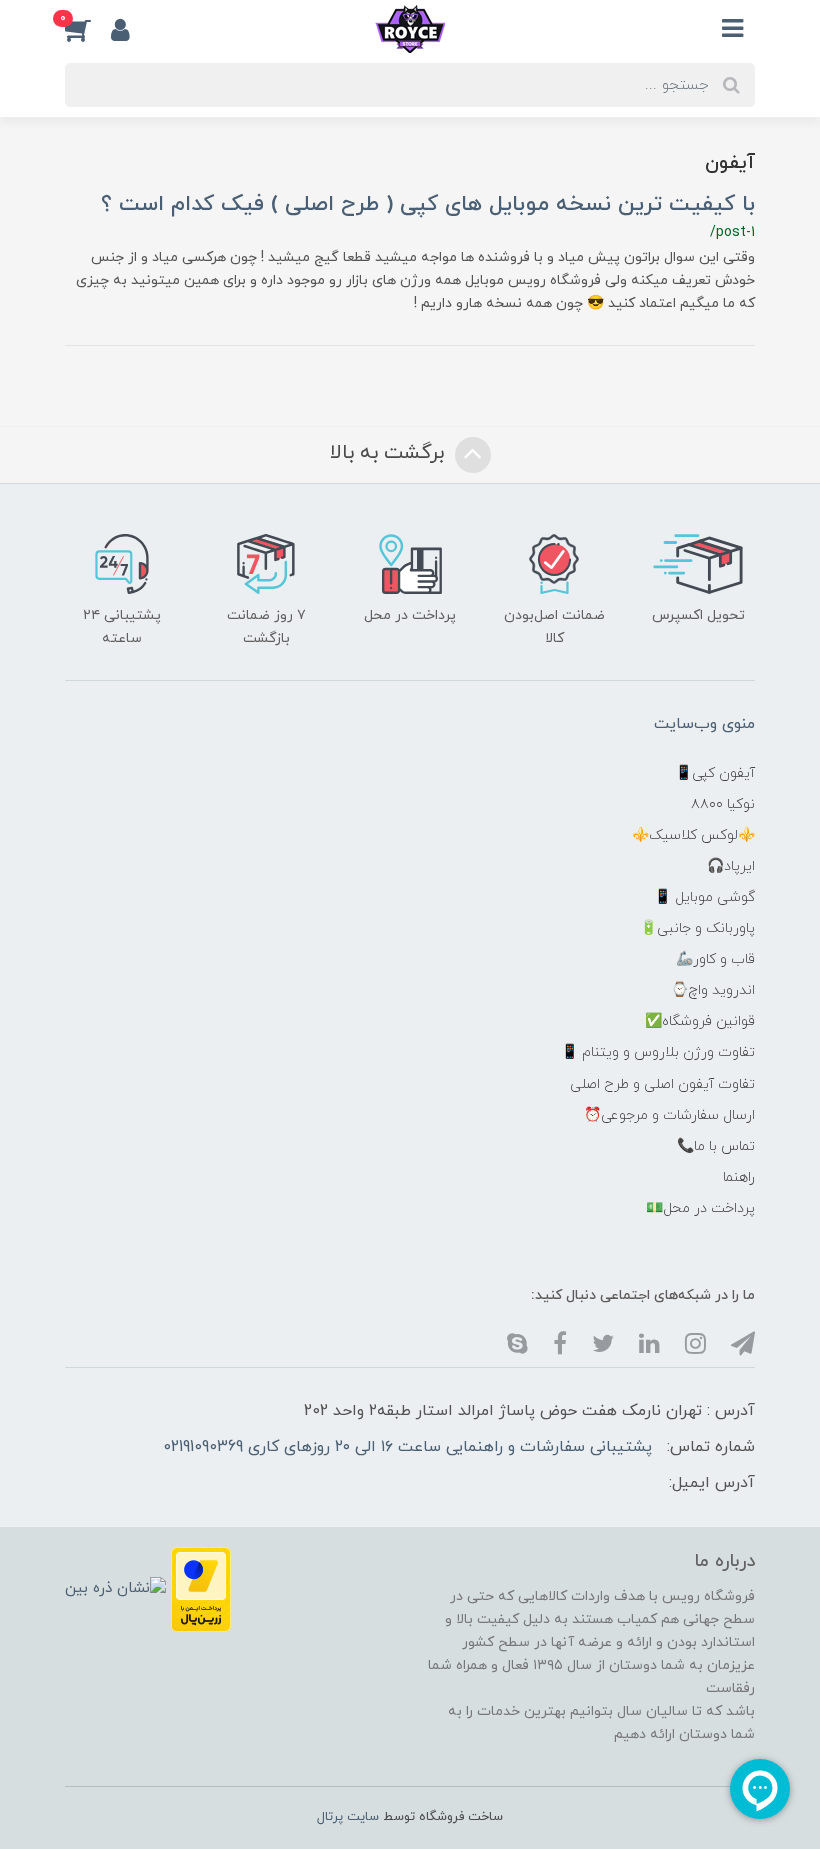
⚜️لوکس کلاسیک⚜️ (693, 835)
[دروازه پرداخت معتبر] (201, 1588)
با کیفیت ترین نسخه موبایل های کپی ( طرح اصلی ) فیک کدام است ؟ (428, 204)
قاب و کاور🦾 (715, 959)
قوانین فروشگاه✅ (700, 1021)
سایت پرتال (348, 1817)
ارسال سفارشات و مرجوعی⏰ (669, 1115)
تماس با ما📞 (716, 1146)
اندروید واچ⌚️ (713, 990)
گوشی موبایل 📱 (704, 897)
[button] (88, 29)
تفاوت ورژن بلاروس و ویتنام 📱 (658, 1052)
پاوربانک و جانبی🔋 (697, 928)
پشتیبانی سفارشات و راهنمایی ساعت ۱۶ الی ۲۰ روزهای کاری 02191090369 (407, 1447)
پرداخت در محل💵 (700, 1208)
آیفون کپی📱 (715, 773)
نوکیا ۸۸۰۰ (723, 804)
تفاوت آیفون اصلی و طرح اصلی (662, 1084)
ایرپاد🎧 (731, 866)
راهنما (739, 1177)
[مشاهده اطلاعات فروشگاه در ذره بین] (115, 1588)
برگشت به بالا (390, 453)
